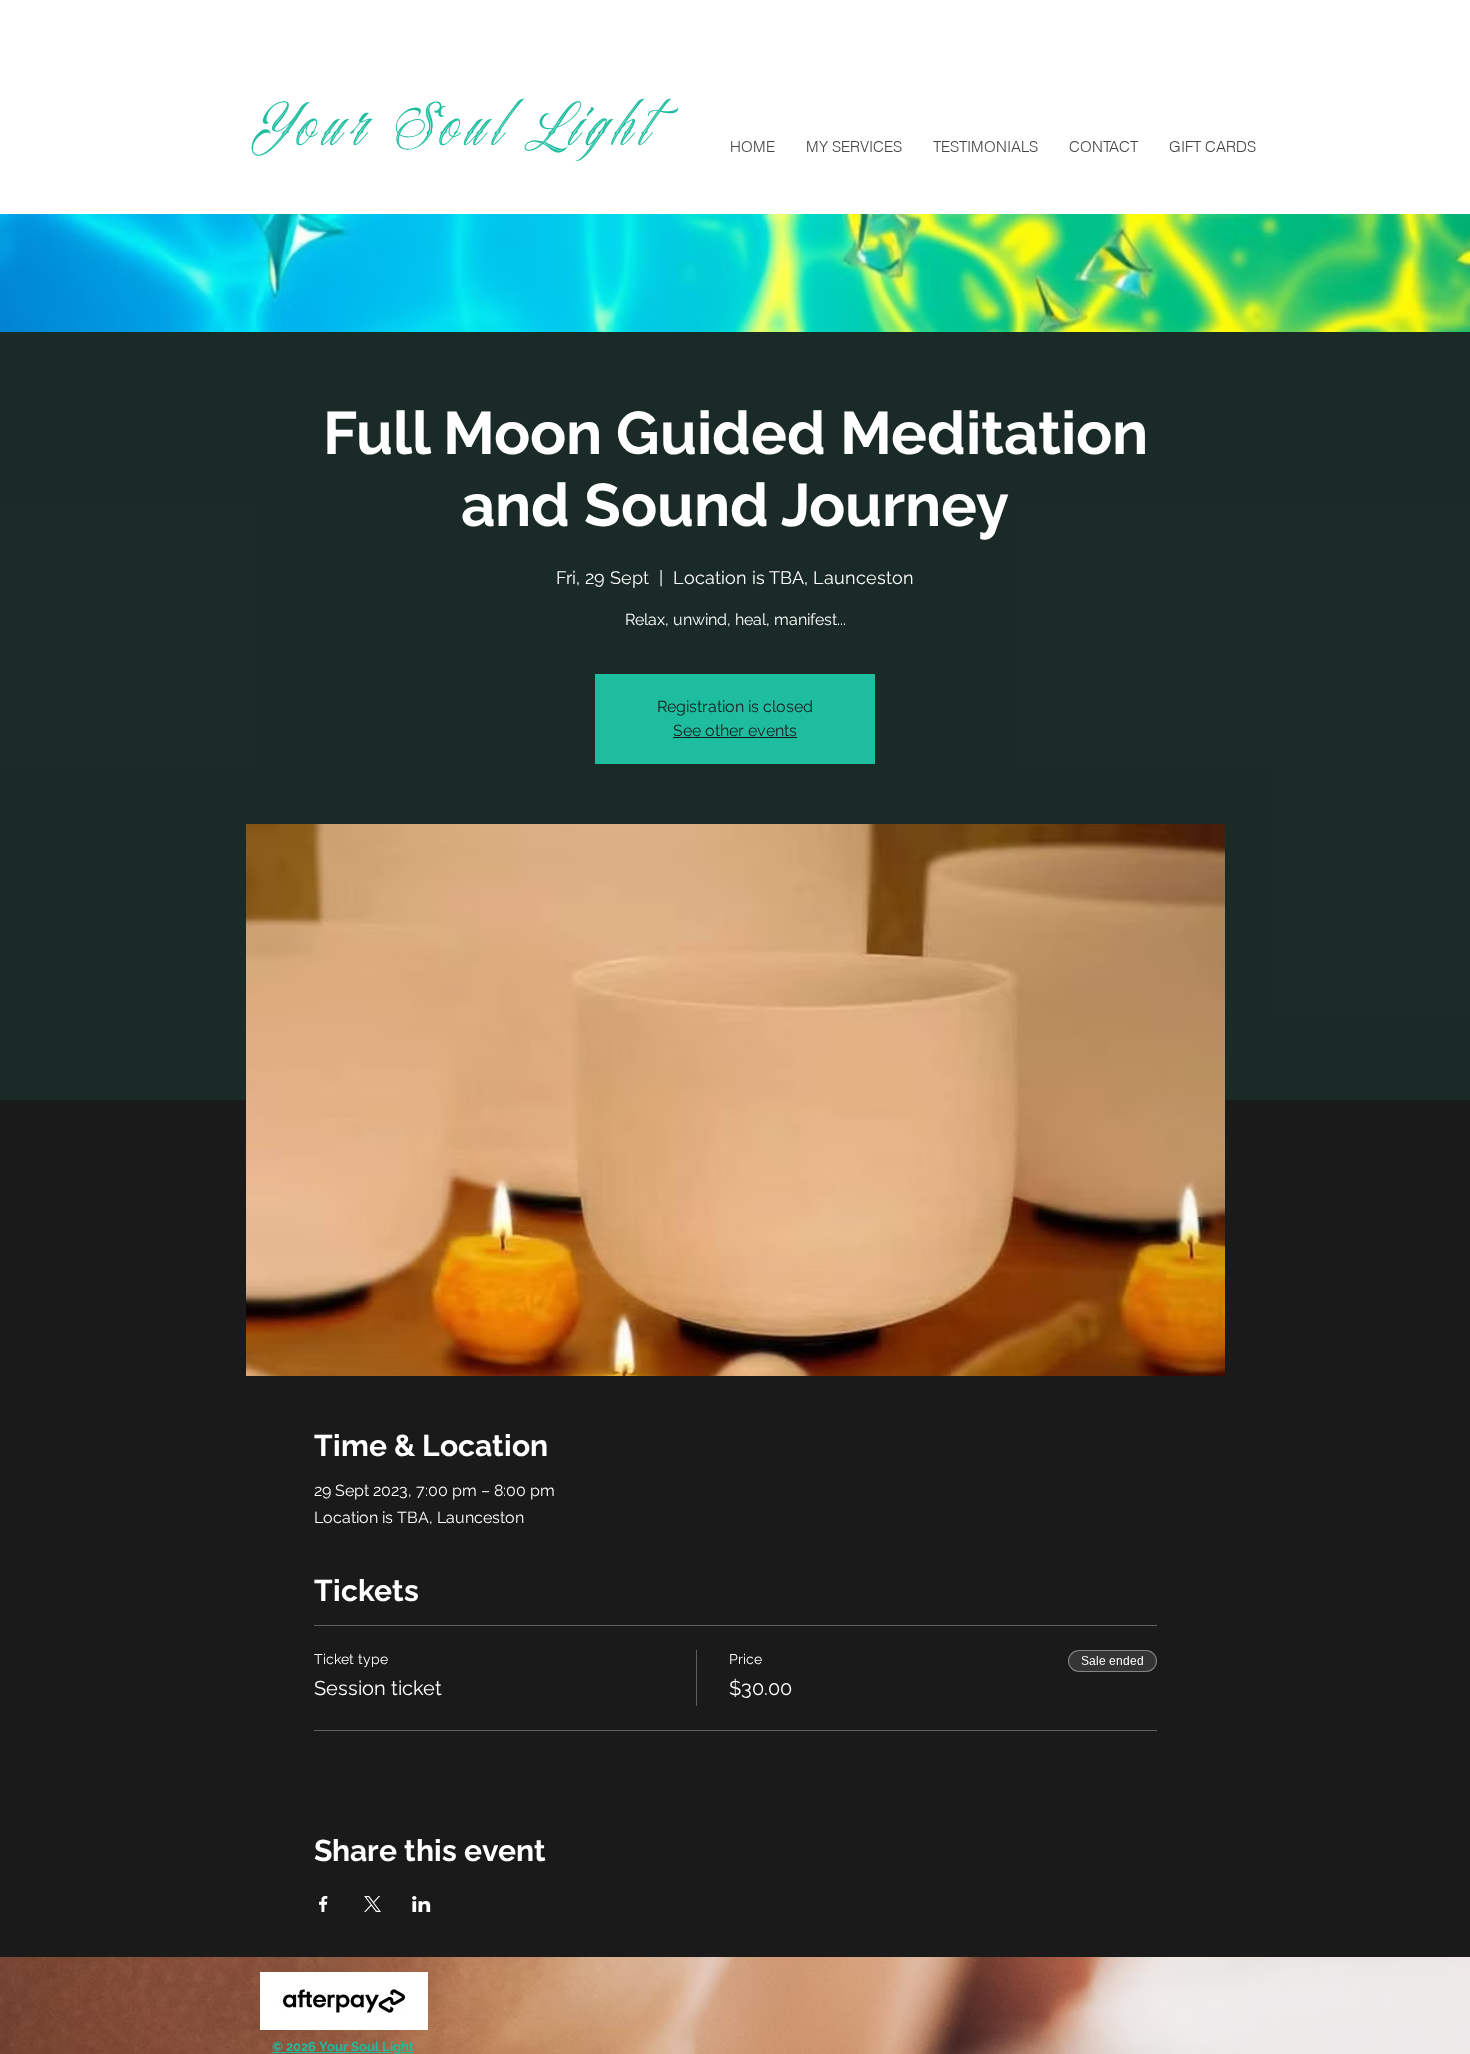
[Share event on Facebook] (323, 1904)
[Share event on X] (372, 1904)
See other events (735, 730)
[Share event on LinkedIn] (421, 1904)
